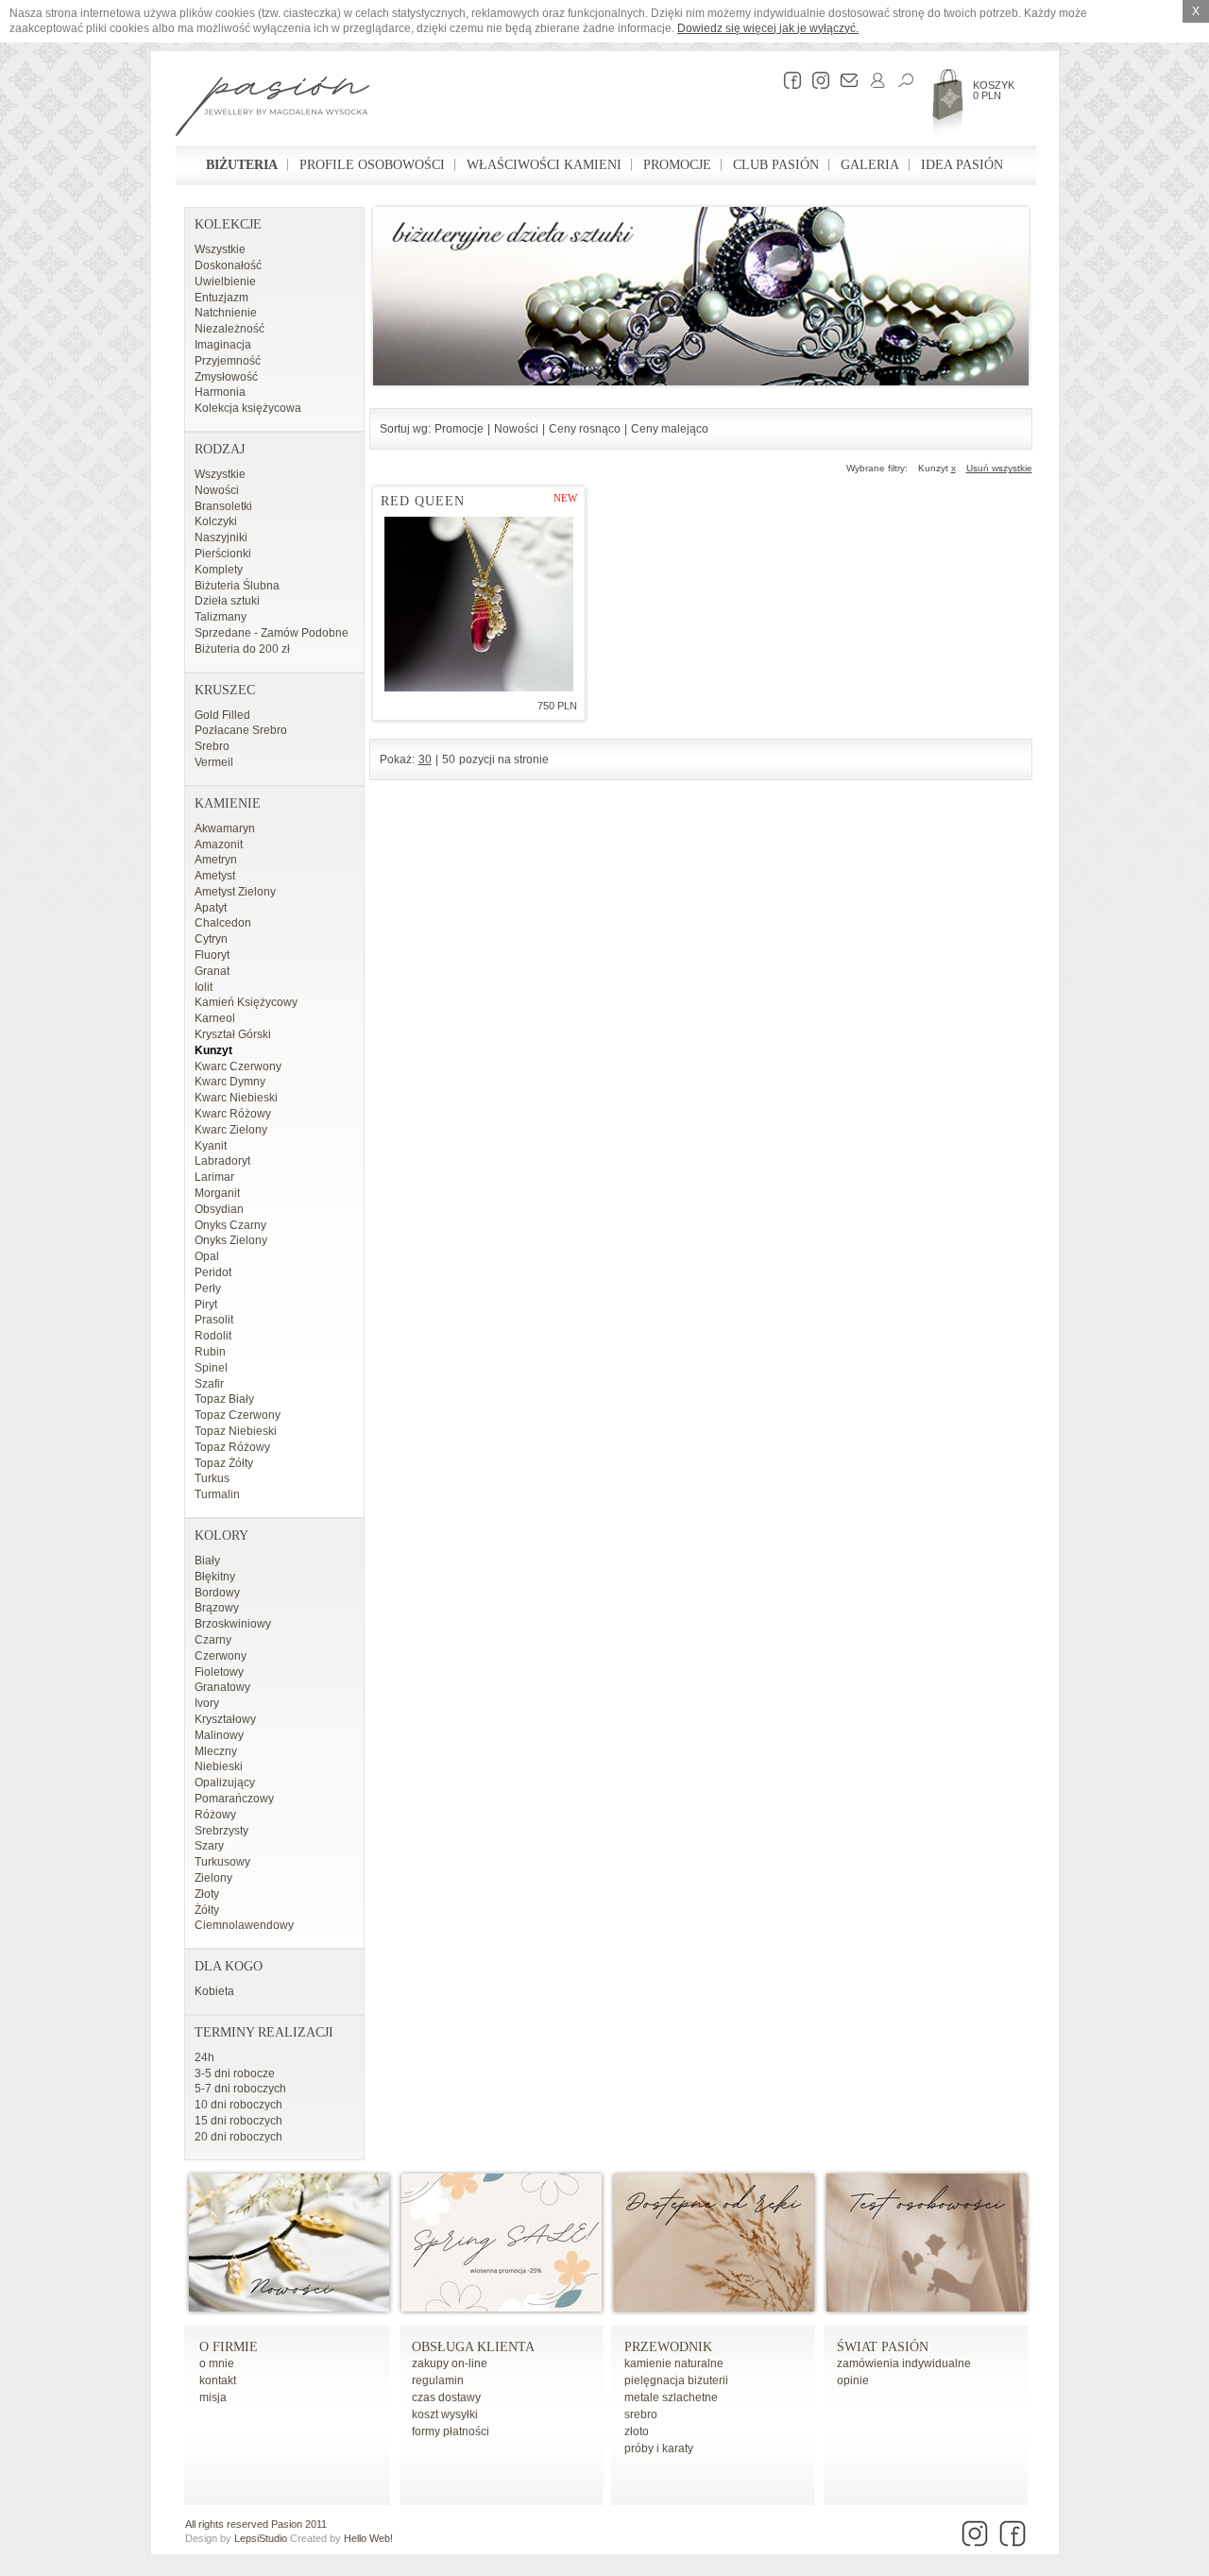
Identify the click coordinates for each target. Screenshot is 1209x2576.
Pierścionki (223, 554)
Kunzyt (213, 1050)
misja (213, 2397)
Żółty (207, 1910)
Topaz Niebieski (236, 1431)
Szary (209, 1846)
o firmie (229, 2347)
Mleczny (216, 1751)
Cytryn (211, 939)
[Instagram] (816, 80)
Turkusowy (222, 1862)
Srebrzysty (221, 1831)
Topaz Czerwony (238, 1415)
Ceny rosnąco (585, 429)
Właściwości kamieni (544, 165)
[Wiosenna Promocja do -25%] (502, 2308)
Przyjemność (228, 361)
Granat (212, 971)
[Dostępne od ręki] (714, 2308)
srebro (641, 2414)
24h (204, 2057)
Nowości (217, 490)
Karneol (215, 1018)
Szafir (209, 1384)
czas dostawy (446, 2397)
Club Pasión (776, 165)
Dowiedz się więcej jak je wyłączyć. (768, 28)
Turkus (212, 1478)
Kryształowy (225, 1719)
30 (425, 759)
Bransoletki (223, 506)
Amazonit (219, 844)
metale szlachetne (671, 2397)
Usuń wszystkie (999, 468)
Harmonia (220, 392)
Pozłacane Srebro (241, 730)
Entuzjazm (221, 298)
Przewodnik (668, 2347)
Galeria (870, 165)
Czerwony (221, 1656)
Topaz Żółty (224, 1463)
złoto (637, 2431)
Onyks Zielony (231, 1240)
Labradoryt (222, 1161)
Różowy (215, 1815)
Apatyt (211, 908)
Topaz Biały (224, 1399)
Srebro (212, 746)
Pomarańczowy (234, 1799)
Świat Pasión (883, 2347)
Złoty (207, 1894)
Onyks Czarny (230, 1225)
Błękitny (215, 1577)
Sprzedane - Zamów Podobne (272, 633)
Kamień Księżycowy (246, 1002)
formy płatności (451, 2431)
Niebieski (219, 1766)
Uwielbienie (225, 281)
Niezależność (230, 329)
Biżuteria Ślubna (237, 586)
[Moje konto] (873, 80)
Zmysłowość (226, 377)
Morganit (217, 1193)
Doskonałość (228, 265)
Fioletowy (219, 1672)
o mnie (217, 2363)
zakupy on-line (450, 2363)
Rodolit (213, 1336)
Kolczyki (216, 521)
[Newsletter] (844, 80)
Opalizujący (225, 1783)
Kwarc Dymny (230, 1082)
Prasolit (214, 1320)
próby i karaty (659, 2448)
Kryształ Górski (233, 1034)
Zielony (213, 1878)
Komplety (219, 570)
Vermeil (214, 762)
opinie (853, 2380)
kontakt (218, 2380)
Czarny (213, 1640)
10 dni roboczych (238, 2105)
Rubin (210, 1352)
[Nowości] (289, 2308)
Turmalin (217, 1494)
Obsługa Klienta (473, 2347)
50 (449, 759)
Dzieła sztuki (227, 601)
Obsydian (219, 1209)
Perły (208, 1288)
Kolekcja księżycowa (248, 408)
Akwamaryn (225, 828)
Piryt (206, 1305)
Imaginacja (223, 345)
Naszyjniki (221, 537)
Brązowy (217, 1608)
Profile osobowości (372, 165)
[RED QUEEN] (479, 604)
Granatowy (222, 1687)
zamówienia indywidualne (904, 2363)
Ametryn (216, 860)
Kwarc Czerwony (238, 1066)
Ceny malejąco (670, 429)
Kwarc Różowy (233, 1114)
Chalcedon (223, 923)
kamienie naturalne (674, 2363)
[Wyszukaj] (901, 80)
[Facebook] (788, 80)
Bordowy (217, 1593)
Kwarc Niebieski (236, 1098)
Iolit (204, 987)
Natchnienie (226, 313)
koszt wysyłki (445, 2414)
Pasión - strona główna (272, 109)
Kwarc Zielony (231, 1130)
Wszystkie (220, 249)
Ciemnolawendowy (244, 1925)
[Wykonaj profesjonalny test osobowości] (927, 2308)
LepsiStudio (261, 2538)
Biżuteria (242, 165)
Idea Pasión (962, 165)
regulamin (438, 2380)
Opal (207, 1256)
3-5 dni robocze (235, 2073)
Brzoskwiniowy (233, 1624)
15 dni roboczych (238, 2121)
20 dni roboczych (238, 2137)
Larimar (214, 1177)
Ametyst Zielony (235, 892)
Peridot (213, 1272)
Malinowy (219, 1735)
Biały (207, 1561)
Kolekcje (228, 224)
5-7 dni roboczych (240, 2089)
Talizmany (221, 617)
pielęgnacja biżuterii (676, 2380)
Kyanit (211, 1146)
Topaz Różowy (232, 1447)
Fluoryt (212, 955)
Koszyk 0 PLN (994, 90)
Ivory (207, 1703)
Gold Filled (222, 715)
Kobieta (214, 1991)
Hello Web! (368, 2538)
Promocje (677, 165)
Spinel (211, 1368)
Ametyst (215, 876)
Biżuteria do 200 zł (242, 649)
